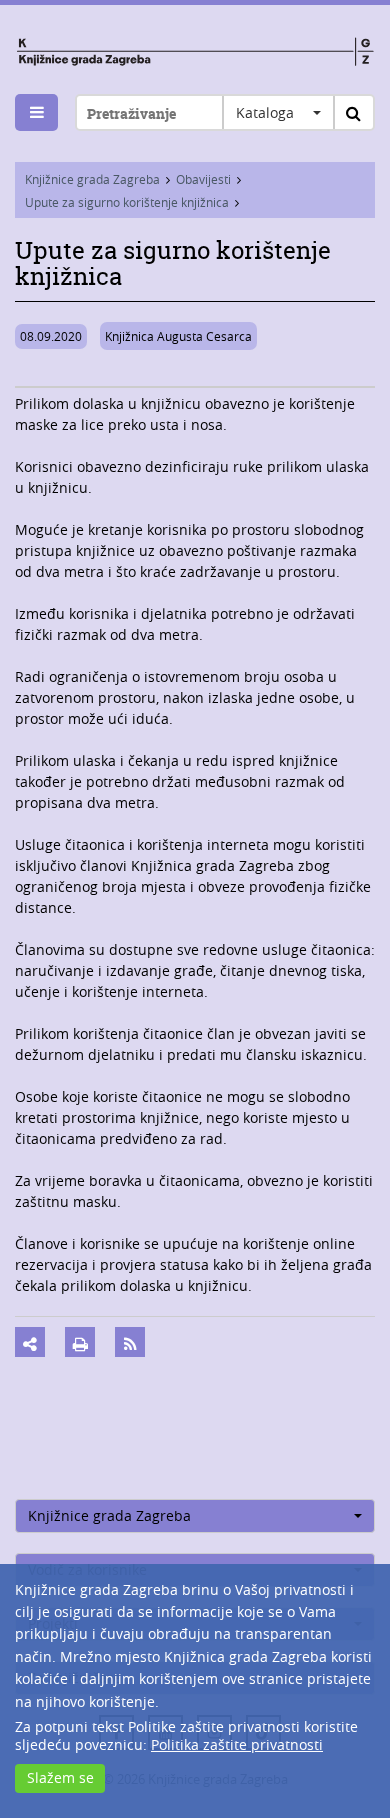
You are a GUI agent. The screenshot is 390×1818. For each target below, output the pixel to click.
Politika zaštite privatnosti (237, 1744)
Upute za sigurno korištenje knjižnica (127, 202)
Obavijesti (203, 179)
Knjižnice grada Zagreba (92, 179)
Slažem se (60, 1777)
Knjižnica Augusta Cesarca (178, 336)
